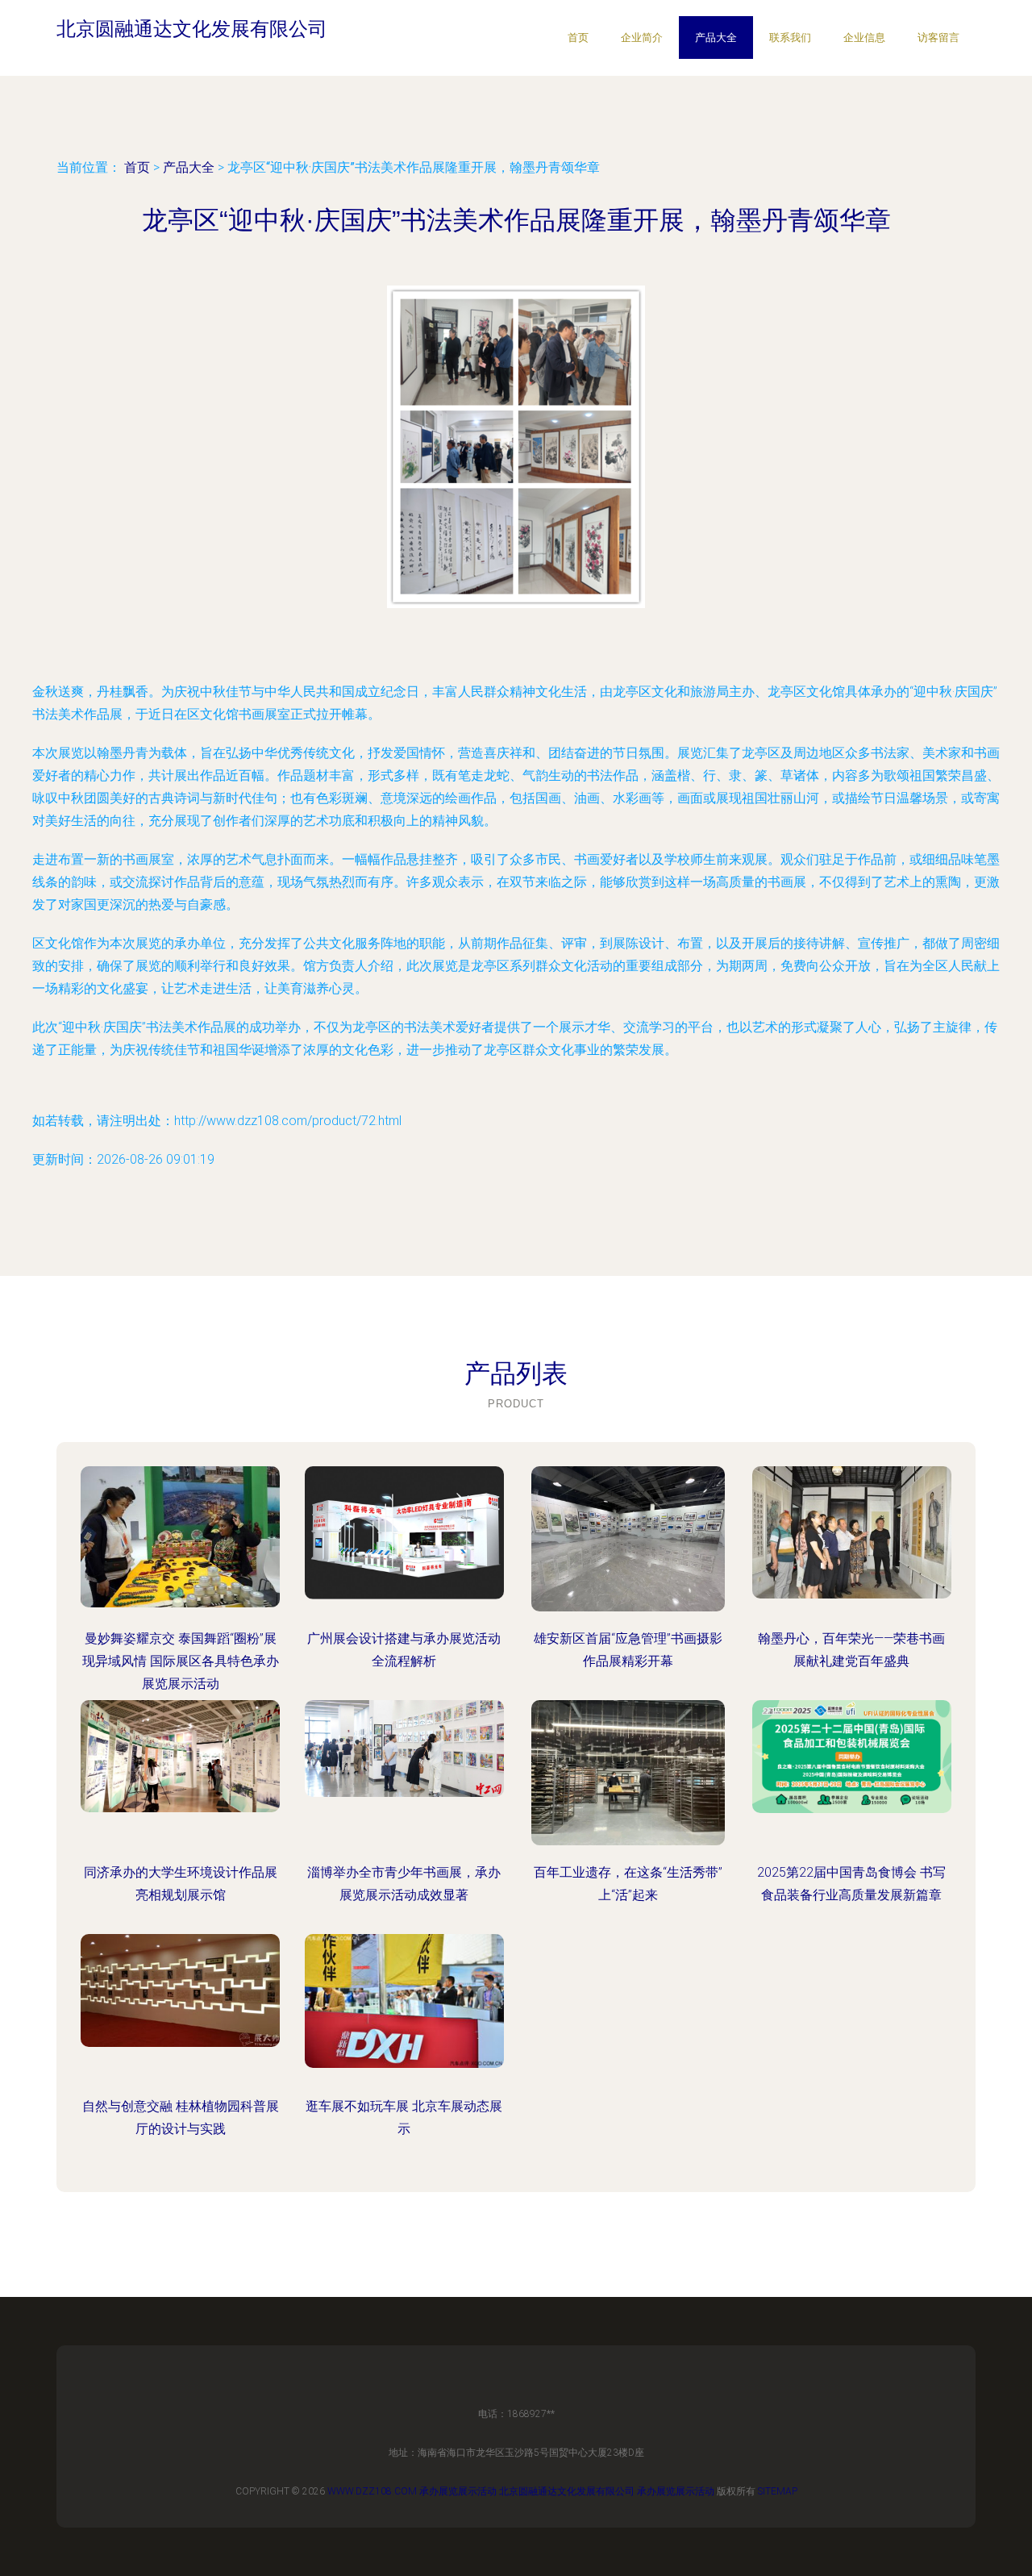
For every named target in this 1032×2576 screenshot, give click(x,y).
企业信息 (864, 38)
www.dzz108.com (372, 2491)
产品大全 (716, 38)
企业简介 (642, 38)
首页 (578, 38)
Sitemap (778, 2491)
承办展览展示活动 (458, 2491)
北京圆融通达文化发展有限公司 (567, 2491)
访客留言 (938, 38)
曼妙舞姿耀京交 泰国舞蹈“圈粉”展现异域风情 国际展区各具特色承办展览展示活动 (181, 1661)
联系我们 (790, 38)
